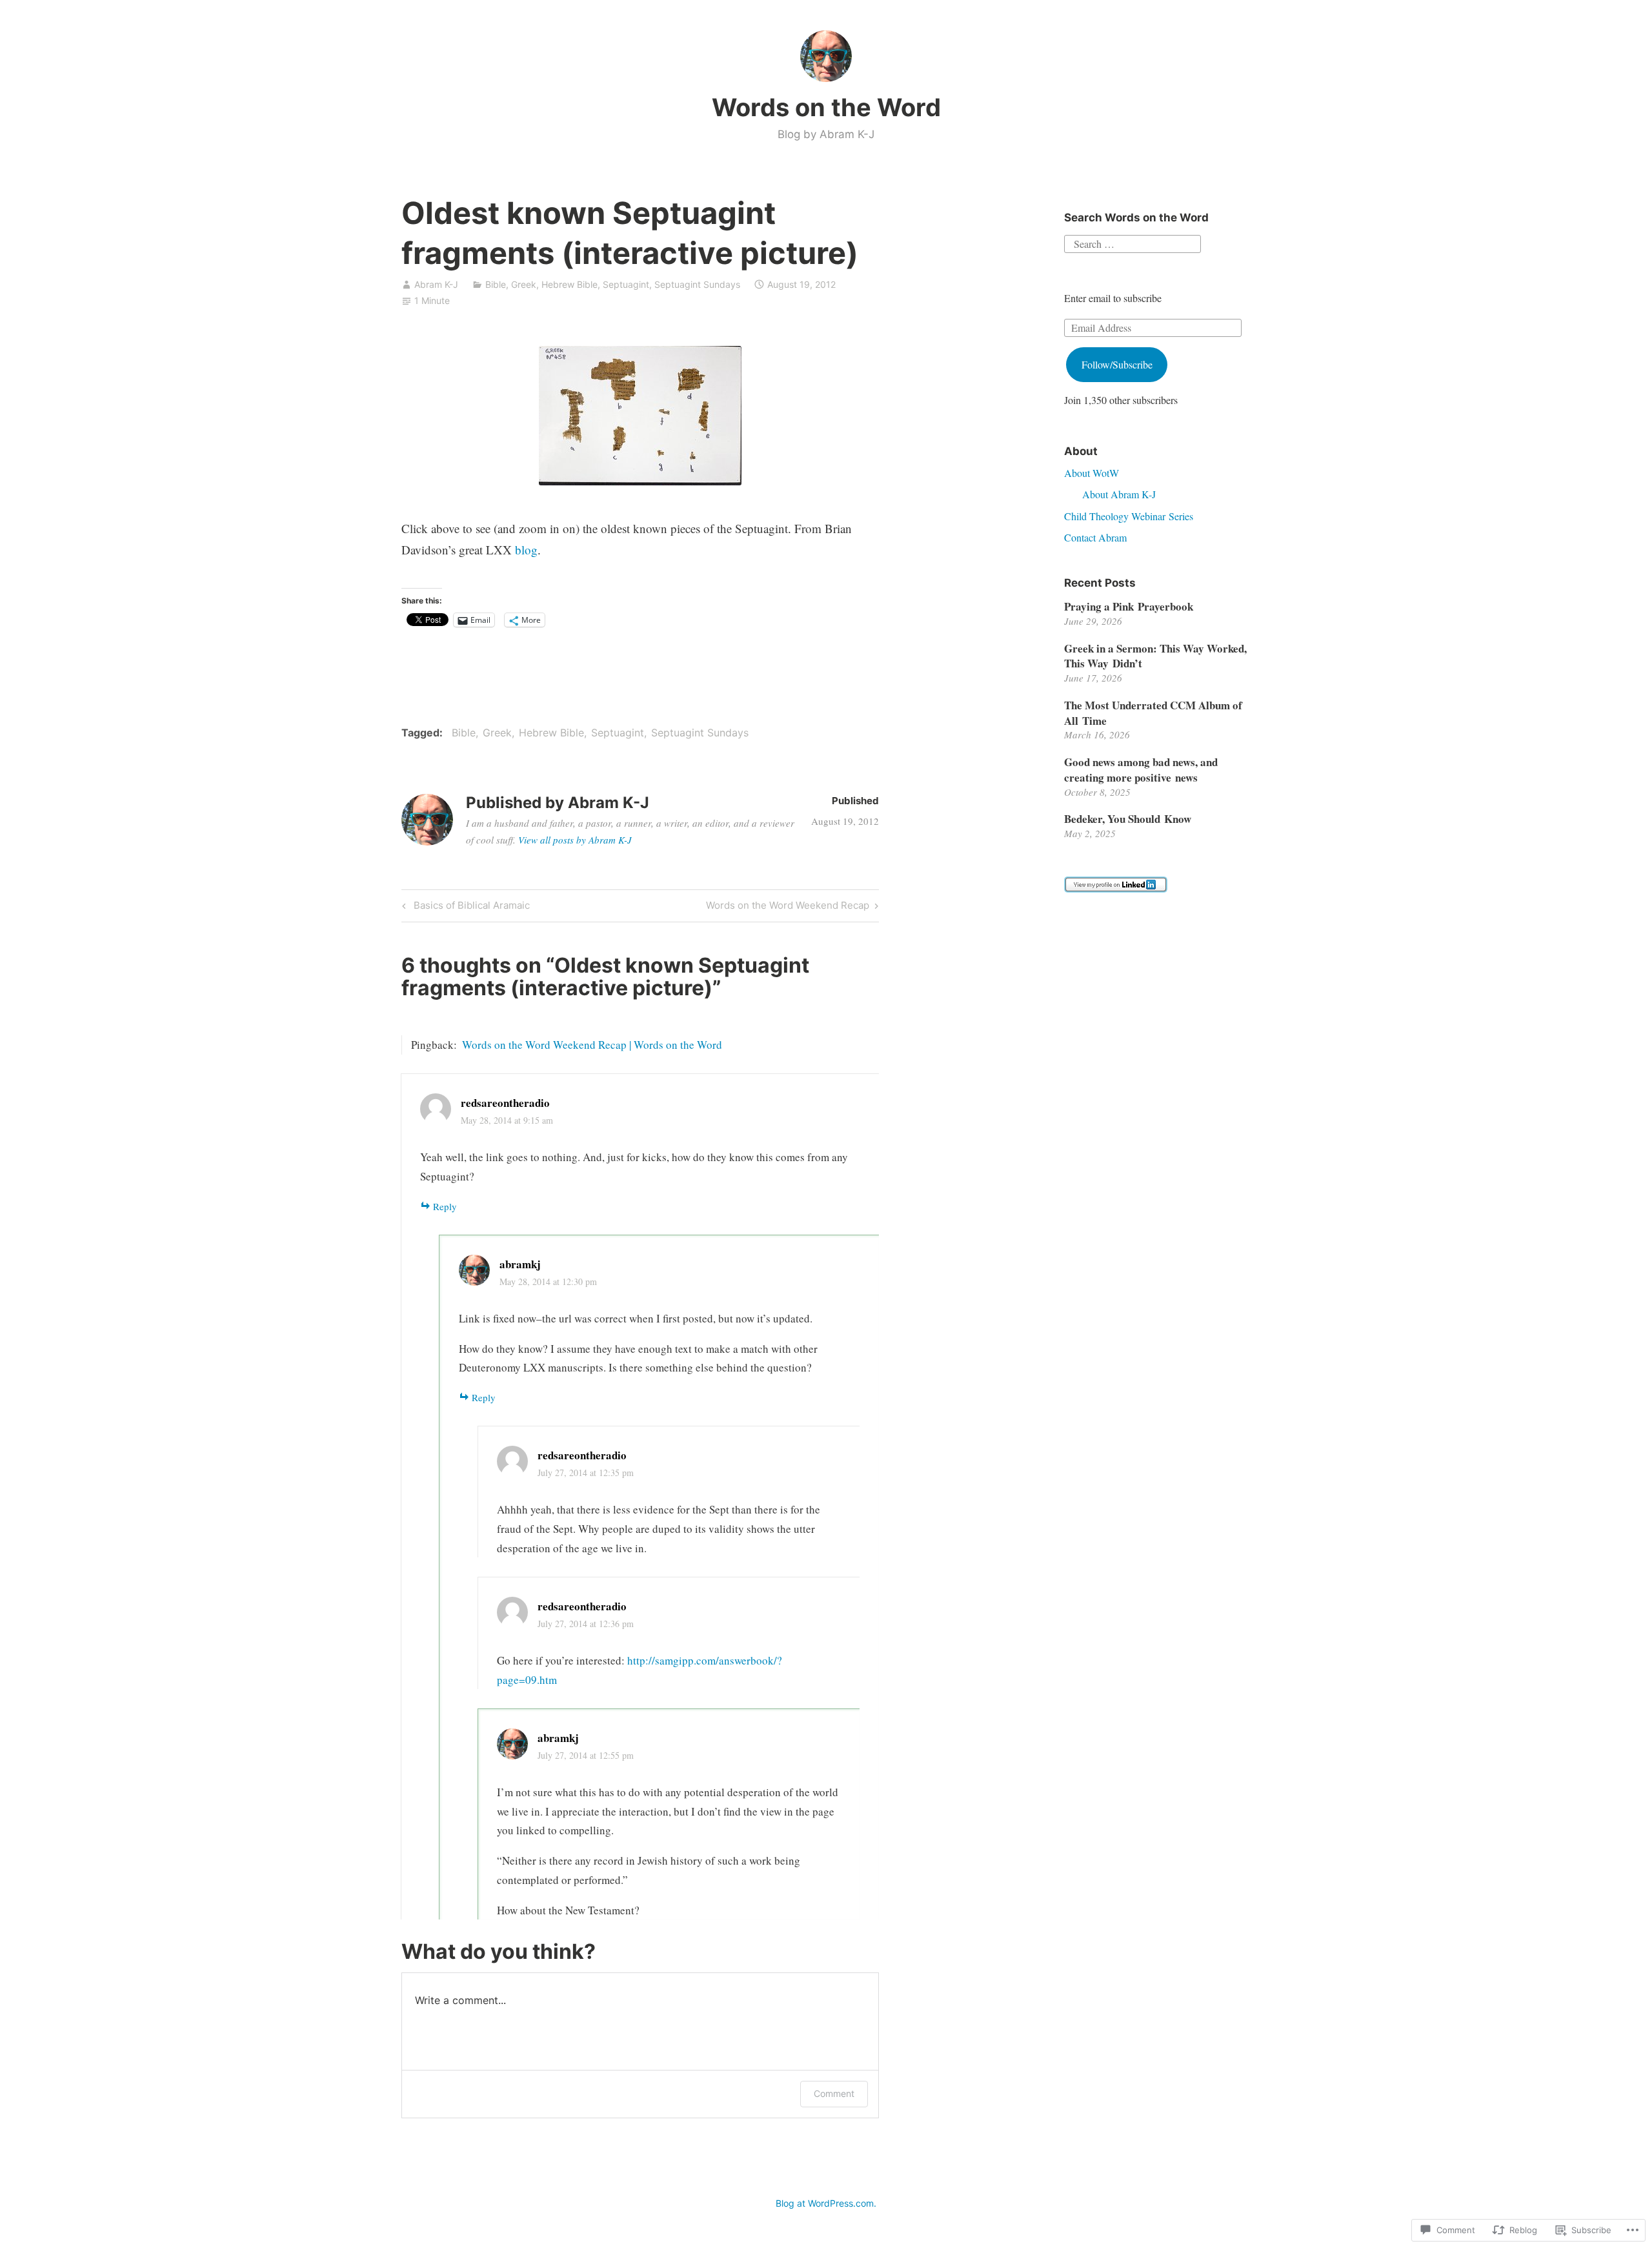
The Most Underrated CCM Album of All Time (1153, 713)
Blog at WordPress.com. (826, 2203)
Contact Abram (1095, 537)
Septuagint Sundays (697, 284)
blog (526, 550)
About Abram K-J (1119, 494)
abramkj (520, 1264)
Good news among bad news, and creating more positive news (1141, 770)
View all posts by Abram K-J (575, 840)
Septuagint (626, 284)
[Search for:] (1133, 242)
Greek (524, 284)
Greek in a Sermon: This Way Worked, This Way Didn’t (1155, 656)
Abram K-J (436, 284)
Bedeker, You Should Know (1128, 819)
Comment (834, 2093)
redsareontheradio (582, 1455)
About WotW (1092, 473)
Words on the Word (826, 107)
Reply (445, 1206)
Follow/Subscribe (1117, 364)
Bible (496, 284)
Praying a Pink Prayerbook (1129, 606)
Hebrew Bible (569, 284)
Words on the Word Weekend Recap (788, 907)
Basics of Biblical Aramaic (464, 907)
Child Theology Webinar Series (1129, 516)
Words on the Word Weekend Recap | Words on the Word (592, 1045)
